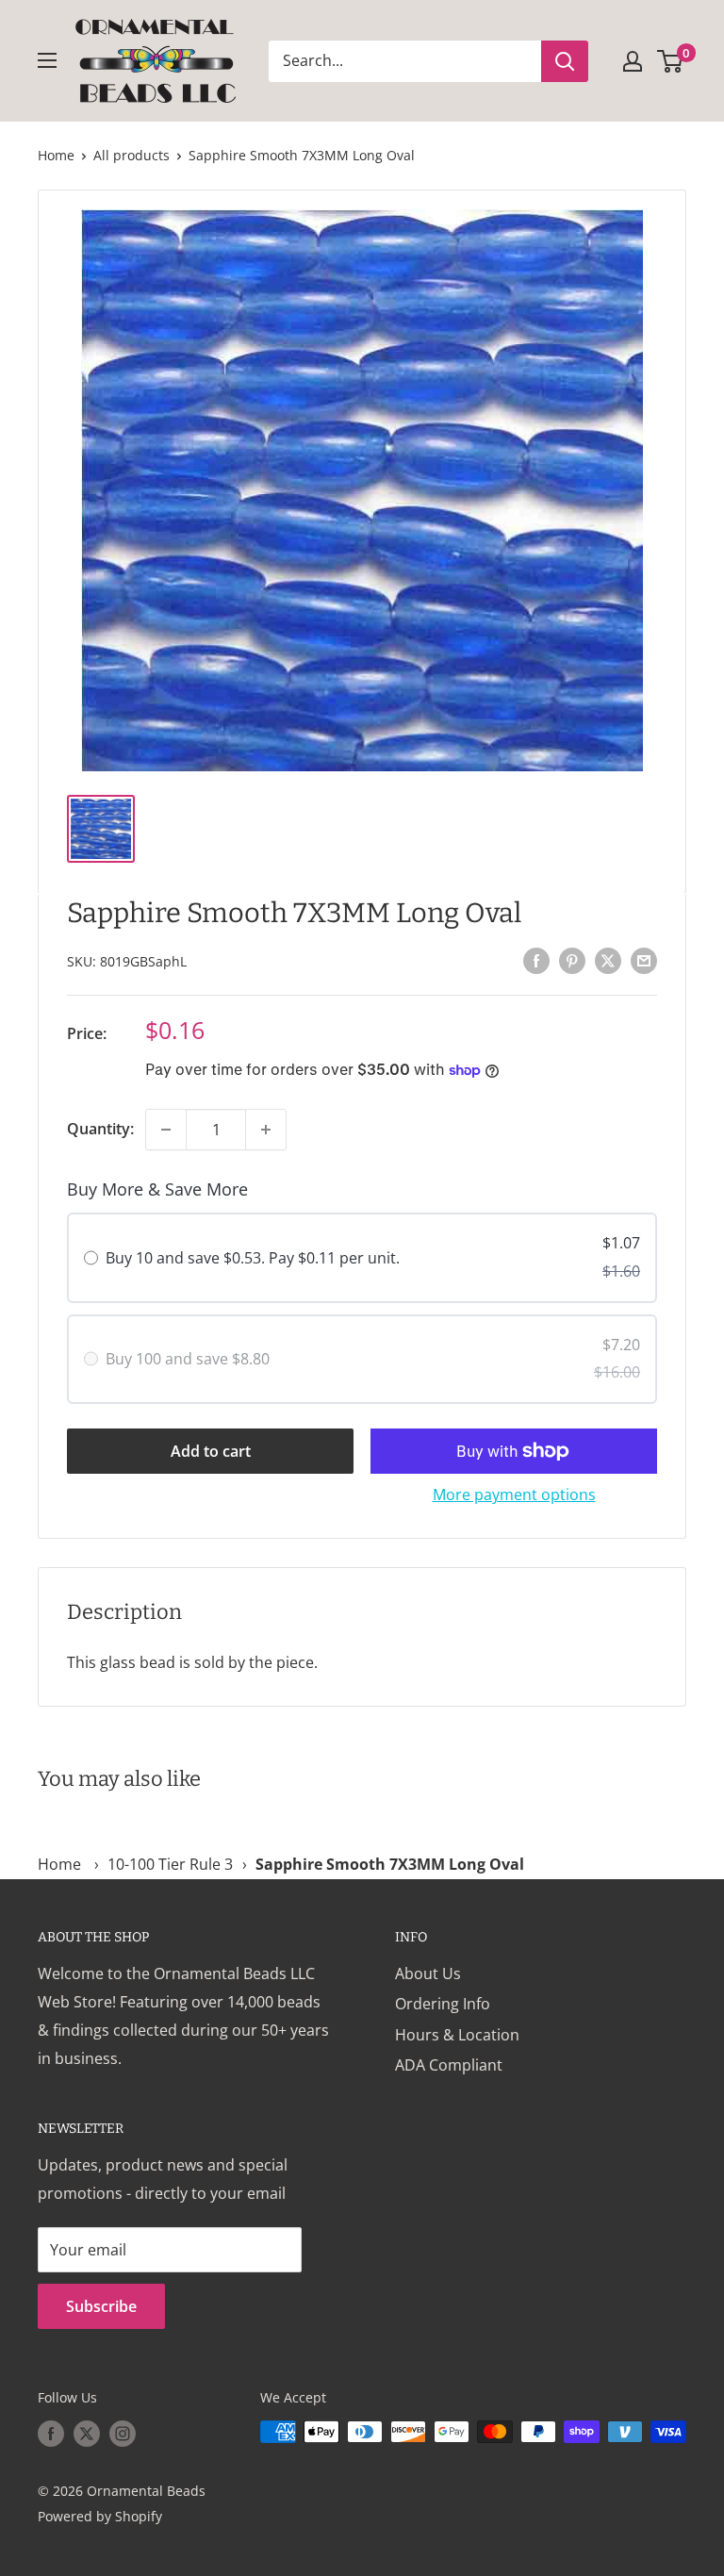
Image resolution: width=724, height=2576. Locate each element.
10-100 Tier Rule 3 (170, 1864)
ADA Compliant (449, 2065)
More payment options (514, 1494)
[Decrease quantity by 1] (166, 1130)
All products (132, 155)
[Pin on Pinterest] (572, 960)
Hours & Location (457, 2035)
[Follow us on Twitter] (87, 2434)
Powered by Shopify (100, 2516)
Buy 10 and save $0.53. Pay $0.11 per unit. (253, 1258)
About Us (428, 1973)
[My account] (633, 61)
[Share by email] (644, 960)
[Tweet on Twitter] (608, 960)
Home (56, 155)
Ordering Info (443, 2004)
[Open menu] (47, 60)
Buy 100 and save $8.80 (188, 1359)
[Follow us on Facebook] (51, 2434)
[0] (671, 61)
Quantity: (100, 1129)
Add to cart (211, 1451)
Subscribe (101, 2306)
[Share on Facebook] (536, 960)
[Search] (565, 61)
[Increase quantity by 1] (266, 1130)
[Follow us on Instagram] (123, 2434)
